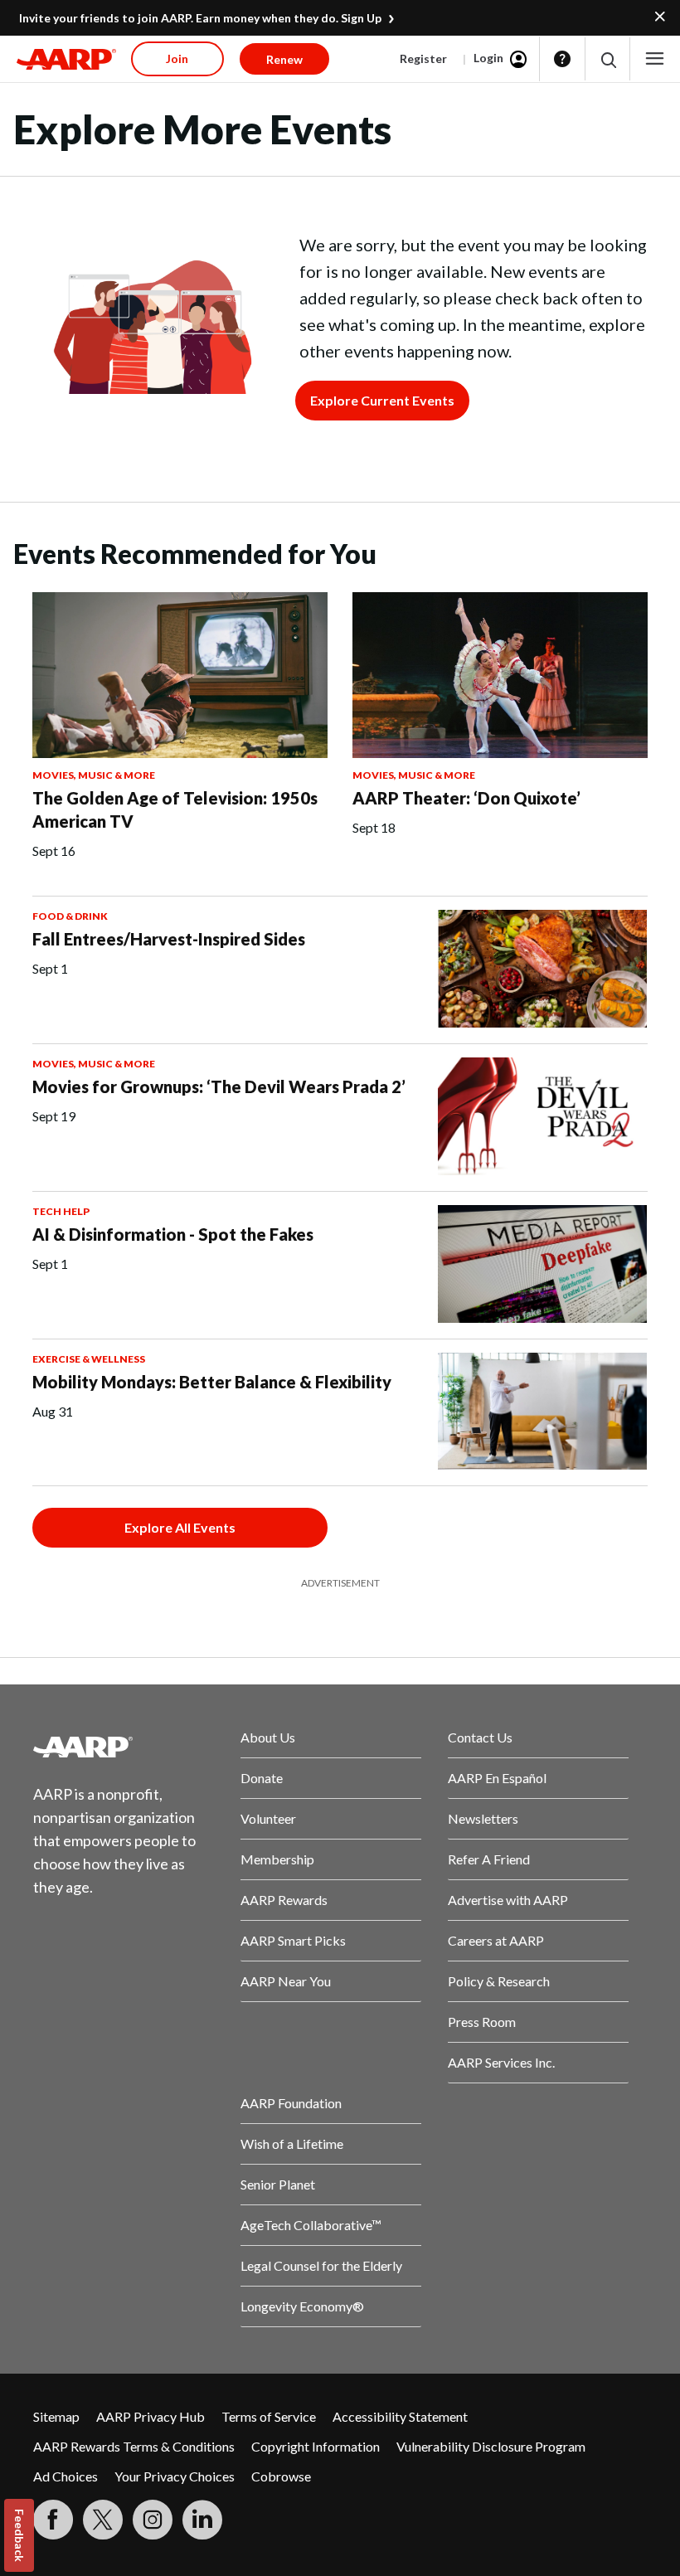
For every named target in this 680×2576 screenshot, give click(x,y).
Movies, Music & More (94, 775)
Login (488, 58)
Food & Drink (70, 916)
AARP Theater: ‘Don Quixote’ (466, 798)
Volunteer (268, 1818)
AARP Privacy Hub (151, 2416)
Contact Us (480, 1737)
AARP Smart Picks (293, 1940)
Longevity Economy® (302, 2306)
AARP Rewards (284, 1900)
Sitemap (56, 2416)
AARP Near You (286, 1981)
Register (423, 58)
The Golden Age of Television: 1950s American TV (175, 809)
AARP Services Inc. (501, 2062)
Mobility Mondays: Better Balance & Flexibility (212, 1382)
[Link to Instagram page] (153, 2520)
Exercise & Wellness (89, 1359)
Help (562, 59)
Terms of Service (269, 2416)
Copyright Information (316, 2446)
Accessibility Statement (400, 2416)
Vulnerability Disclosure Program (491, 2446)
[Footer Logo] (124, 1747)
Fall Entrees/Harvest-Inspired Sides (169, 939)
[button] (607, 59)
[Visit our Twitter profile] (103, 2520)
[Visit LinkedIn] (202, 2520)
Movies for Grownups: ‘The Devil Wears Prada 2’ (219, 1086)
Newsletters (483, 1818)
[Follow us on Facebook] (53, 2520)
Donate (262, 1778)
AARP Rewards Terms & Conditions (134, 2446)
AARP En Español (497, 1778)
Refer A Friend (489, 1859)
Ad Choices (66, 2476)
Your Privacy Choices (175, 2476)
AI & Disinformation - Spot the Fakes (173, 1234)
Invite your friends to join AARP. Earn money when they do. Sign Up (200, 18)
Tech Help (61, 1211)
